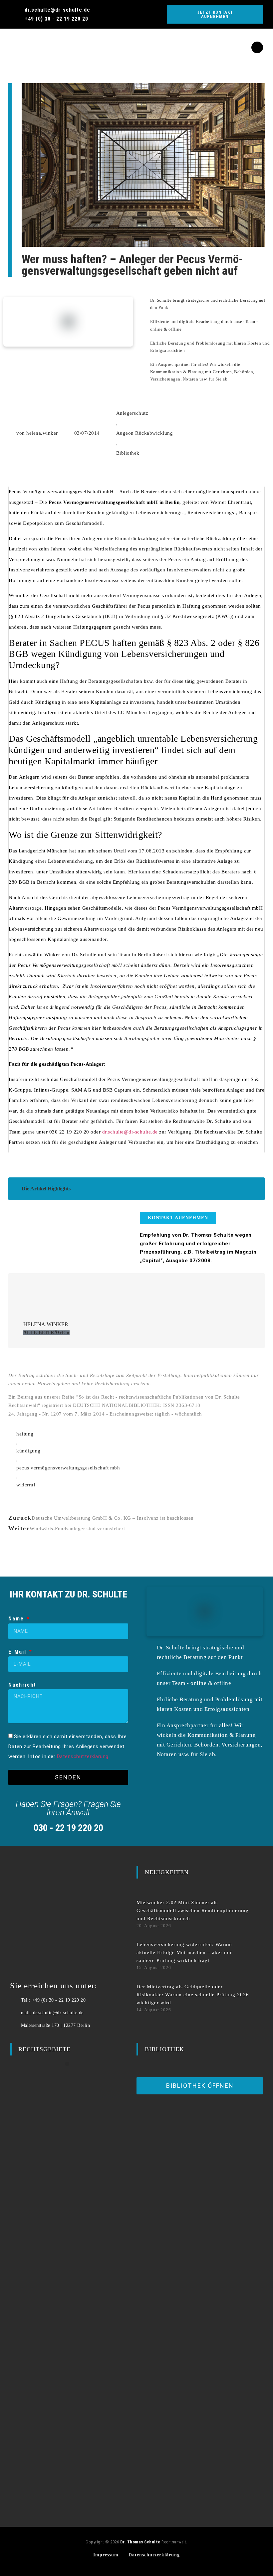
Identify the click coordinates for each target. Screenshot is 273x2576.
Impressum (106, 2555)
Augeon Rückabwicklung (145, 433)
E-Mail (18, 1652)
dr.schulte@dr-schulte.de (130, 1132)
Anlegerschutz (132, 413)
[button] (10, 42)
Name (17, 1619)
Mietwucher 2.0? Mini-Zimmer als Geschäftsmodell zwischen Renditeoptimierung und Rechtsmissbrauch (193, 1910)
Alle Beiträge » (46, 1333)
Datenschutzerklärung (83, 1756)
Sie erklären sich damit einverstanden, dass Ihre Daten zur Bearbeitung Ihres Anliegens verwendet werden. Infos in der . (67, 1746)
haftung (25, 1434)
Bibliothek (128, 453)
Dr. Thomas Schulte (140, 2542)
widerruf (26, 1485)
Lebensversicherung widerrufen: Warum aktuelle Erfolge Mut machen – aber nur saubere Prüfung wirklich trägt (184, 1952)
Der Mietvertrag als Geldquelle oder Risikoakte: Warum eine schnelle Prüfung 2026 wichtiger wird (193, 1995)
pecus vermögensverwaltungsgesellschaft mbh (68, 1468)
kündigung (28, 1451)
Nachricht (22, 1685)
